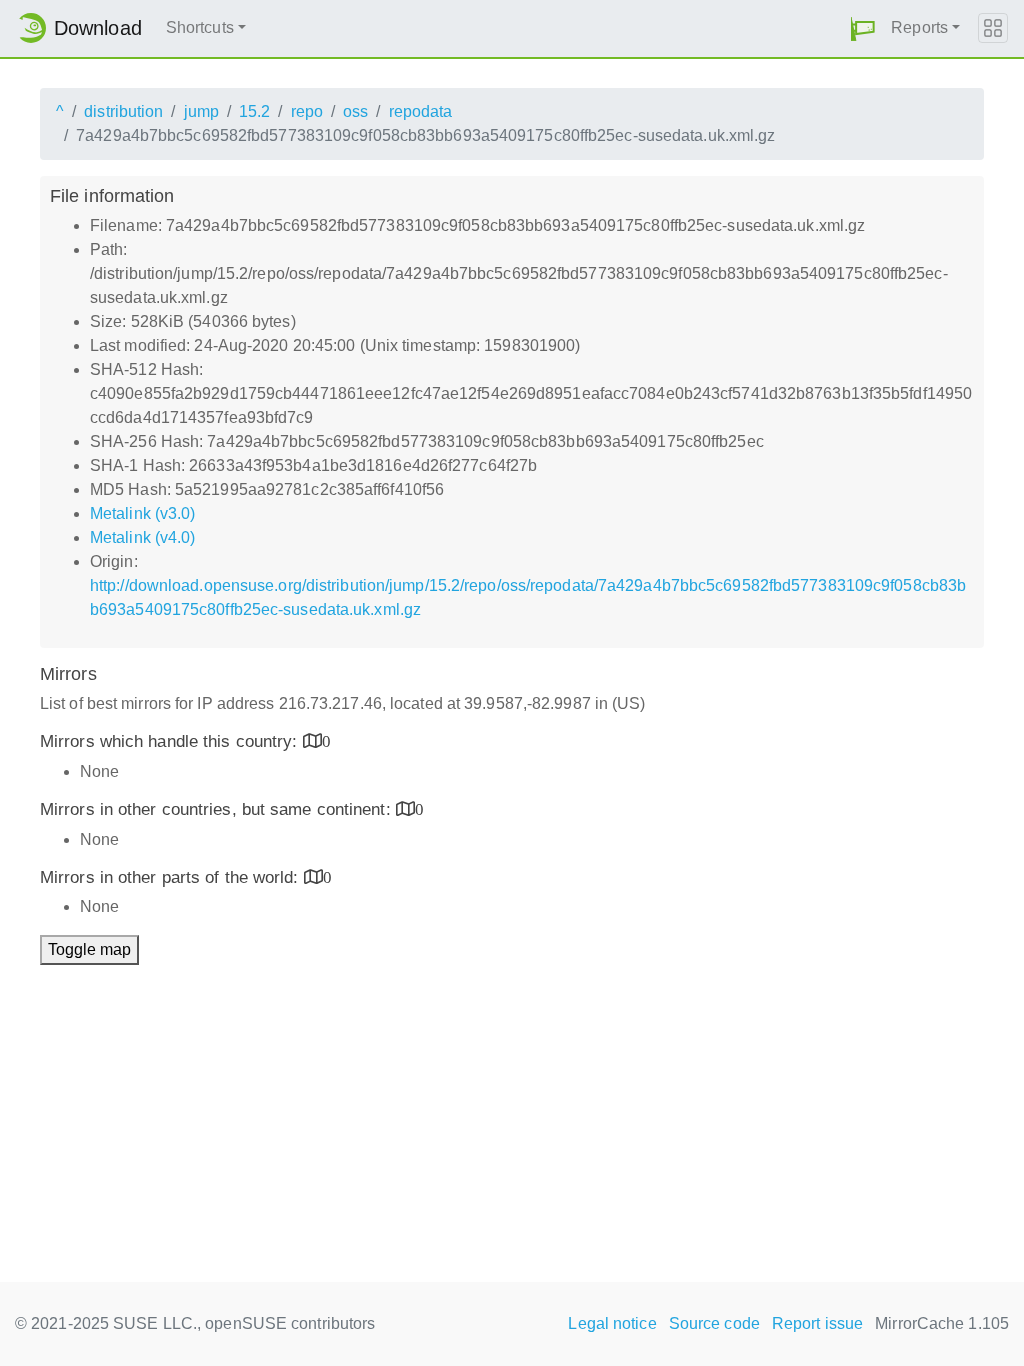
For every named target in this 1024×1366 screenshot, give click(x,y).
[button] (863, 28)
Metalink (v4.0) (143, 537)
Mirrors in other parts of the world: (172, 877)
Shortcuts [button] (200, 27)
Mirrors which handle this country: (171, 741)
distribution (123, 111)
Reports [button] (919, 27)
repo (307, 111)
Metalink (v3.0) (143, 513)
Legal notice (612, 1323)
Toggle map (89, 949)
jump (201, 111)
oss (355, 111)
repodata (421, 111)
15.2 (254, 111)
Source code (714, 1323)
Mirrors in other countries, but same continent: (218, 809)
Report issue (817, 1323)
